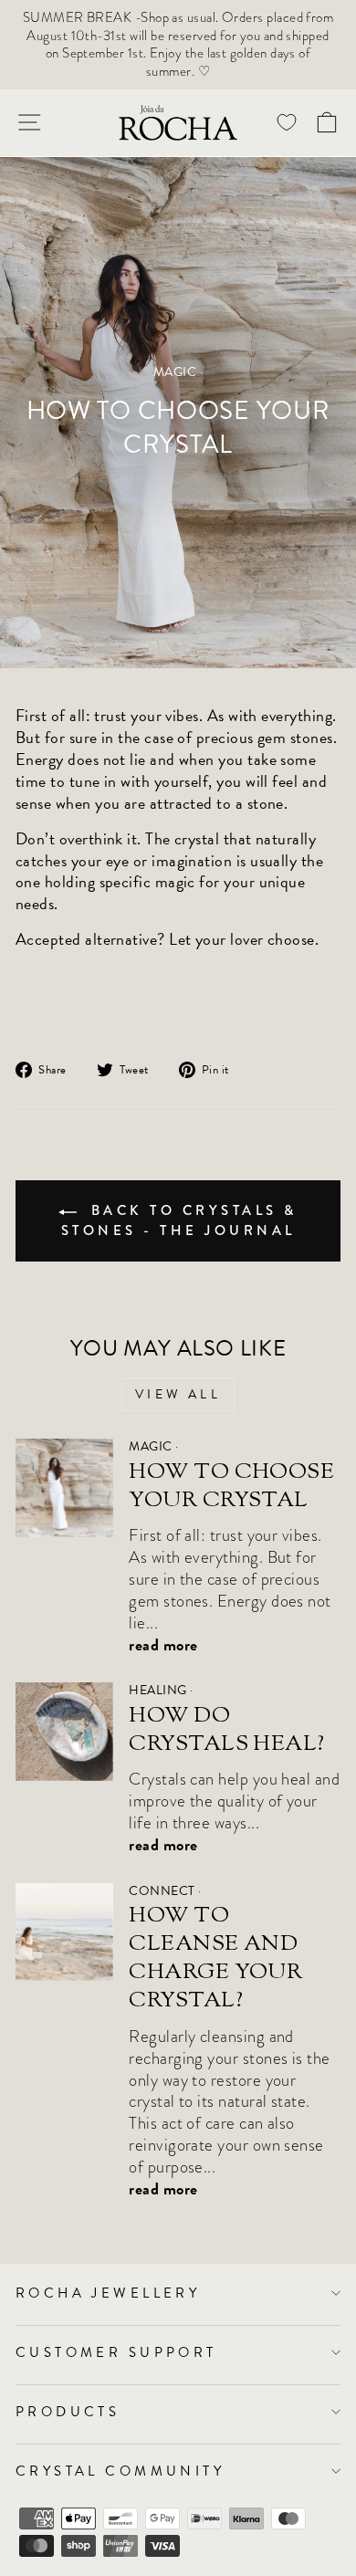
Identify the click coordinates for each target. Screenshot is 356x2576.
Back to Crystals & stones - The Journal (179, 1220)
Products (68, 2412)
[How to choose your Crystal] (64, 1487)
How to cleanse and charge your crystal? (215, 1959)
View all (178, 1394)
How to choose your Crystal (231, 1487)
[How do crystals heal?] (64, 1731)
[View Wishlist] (287, 123)
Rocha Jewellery (108, 2293)
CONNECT (162, 1891)
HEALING (157, 1690)
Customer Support (116, 2352)
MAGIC (175, 372)
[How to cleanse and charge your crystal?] (64, 1932)
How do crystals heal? (226, 1730)
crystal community (120, 2471)
